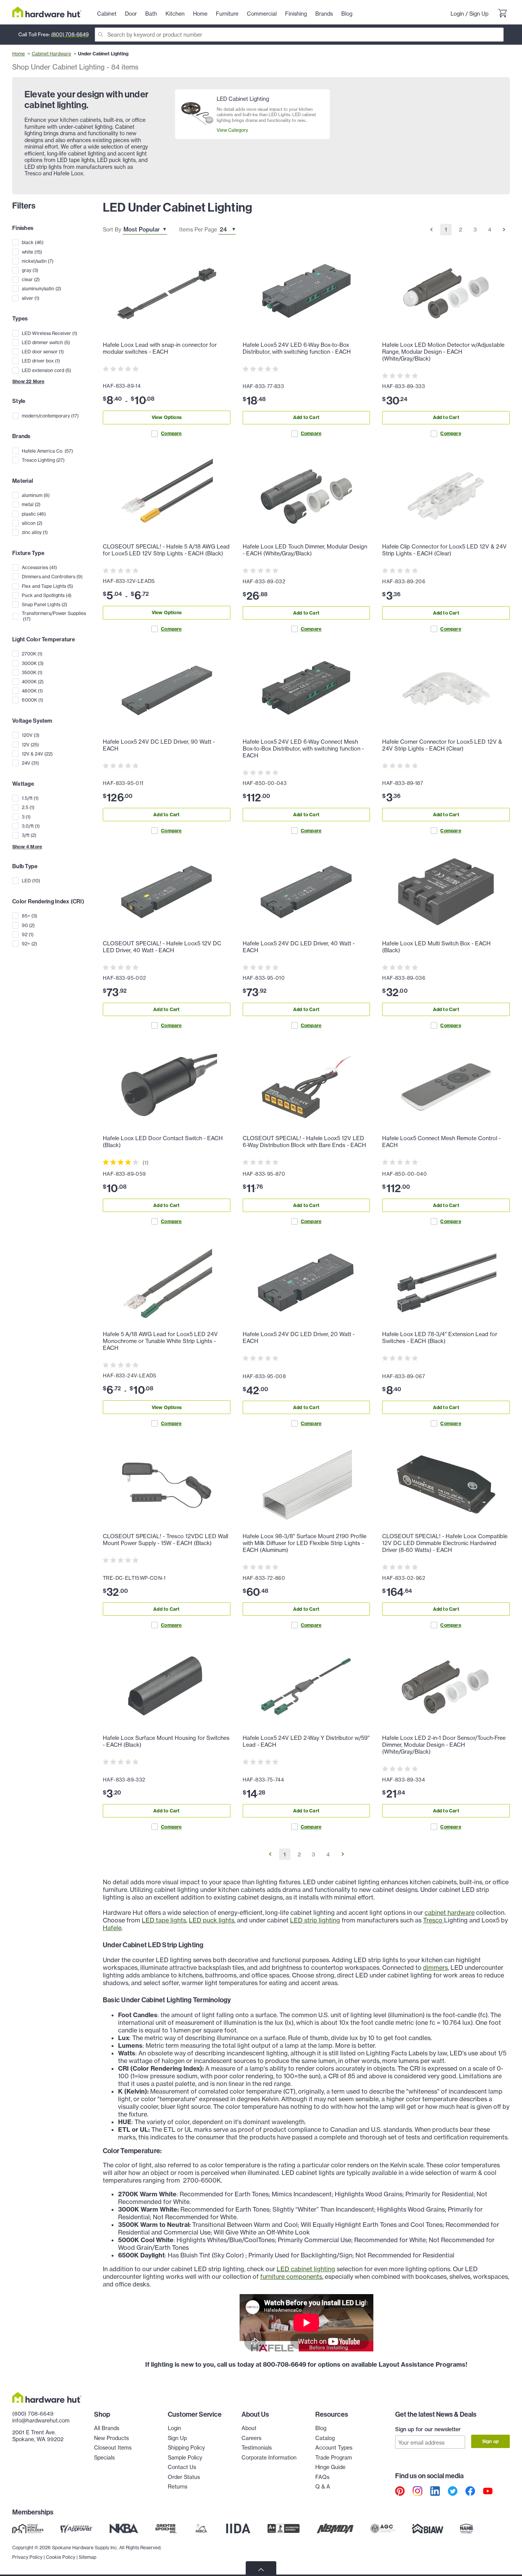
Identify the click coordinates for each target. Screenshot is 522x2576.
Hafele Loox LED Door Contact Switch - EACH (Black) (163, 1142)
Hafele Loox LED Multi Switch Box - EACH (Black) (436, 947)
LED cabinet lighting (306, 2269)
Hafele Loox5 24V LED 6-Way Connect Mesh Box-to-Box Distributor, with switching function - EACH (303, 749)
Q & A (323, 2486)
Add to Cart (306, 417)
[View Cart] (502, 14)
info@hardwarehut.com (41, 2420)
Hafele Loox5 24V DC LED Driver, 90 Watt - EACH (159, 745)
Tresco (434, 1920)
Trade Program (334, 2457)
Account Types (334, 2447)
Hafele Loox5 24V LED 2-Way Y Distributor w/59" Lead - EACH (306, 1741)
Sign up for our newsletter (428, 2429)
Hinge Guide (330, 2467)
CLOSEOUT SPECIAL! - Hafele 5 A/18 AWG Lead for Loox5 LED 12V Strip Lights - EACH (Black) (166, 550)
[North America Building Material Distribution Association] (335, 2528)
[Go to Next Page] (504, 230)
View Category (232, 130)
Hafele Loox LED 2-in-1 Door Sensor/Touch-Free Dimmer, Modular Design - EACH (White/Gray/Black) (444, 1745)
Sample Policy (185, 2457)
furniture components (291, 2277)
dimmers (435, 1968)
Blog (321, 2428)
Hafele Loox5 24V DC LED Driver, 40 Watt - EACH (299, 947)
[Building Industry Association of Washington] (427, 2528)
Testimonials (257, 2447)
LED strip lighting (315, 1920)
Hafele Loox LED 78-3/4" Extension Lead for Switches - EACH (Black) (440, 1338)
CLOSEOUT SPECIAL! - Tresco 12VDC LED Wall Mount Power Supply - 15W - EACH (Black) (165, 1540)
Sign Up (479, 14)
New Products (111, 2438)
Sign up (490, 2441)
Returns (178, 2486)
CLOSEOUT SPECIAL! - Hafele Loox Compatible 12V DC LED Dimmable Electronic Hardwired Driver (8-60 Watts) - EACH (445, 1543)
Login (457, 14)
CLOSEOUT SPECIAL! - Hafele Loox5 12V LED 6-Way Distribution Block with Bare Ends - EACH (304, 1142)
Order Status (184, 2477)
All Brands (107, 2428)
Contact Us (182, 2467)
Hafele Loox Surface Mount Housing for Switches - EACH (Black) (166, 1741)
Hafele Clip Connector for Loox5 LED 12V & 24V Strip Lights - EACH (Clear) (444, 550)
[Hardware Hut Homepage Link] (47, 12)
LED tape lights (164, 1920)
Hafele (112, 1928)
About (249, 2428)
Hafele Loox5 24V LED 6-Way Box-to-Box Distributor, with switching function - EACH (297, 348)
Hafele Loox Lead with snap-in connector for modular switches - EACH (160, 348)
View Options (167, 417)
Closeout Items (113, 2447)
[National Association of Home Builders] (467, 2528)
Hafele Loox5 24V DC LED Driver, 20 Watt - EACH (299, 1338)
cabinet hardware (450, 1913)
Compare (171, 433)
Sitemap (88, 2557)
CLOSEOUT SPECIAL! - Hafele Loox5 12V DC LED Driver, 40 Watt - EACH (162, 947)
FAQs (322, 2477)
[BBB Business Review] (284, 2528)
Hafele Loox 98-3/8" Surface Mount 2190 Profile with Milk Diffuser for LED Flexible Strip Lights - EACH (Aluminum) (305, 1543)
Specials (104, 2457)
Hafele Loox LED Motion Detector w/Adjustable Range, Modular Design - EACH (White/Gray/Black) (443, 352)
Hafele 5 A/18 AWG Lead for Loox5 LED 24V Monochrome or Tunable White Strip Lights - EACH (160, 1341)
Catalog (325, 2438)
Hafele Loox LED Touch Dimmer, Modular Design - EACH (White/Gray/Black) (305, 550)
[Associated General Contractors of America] (383, 2528)
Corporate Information (269, 2457)
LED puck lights (212, 1920)
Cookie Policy (61, 2557)
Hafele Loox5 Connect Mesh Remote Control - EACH (441, 1142)
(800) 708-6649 (70, 34)
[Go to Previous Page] (431, 230)
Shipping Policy (186, 2447)
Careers (251, 2438)
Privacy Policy (27, 2557)
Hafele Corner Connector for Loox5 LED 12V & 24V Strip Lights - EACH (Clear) (442, 745)
